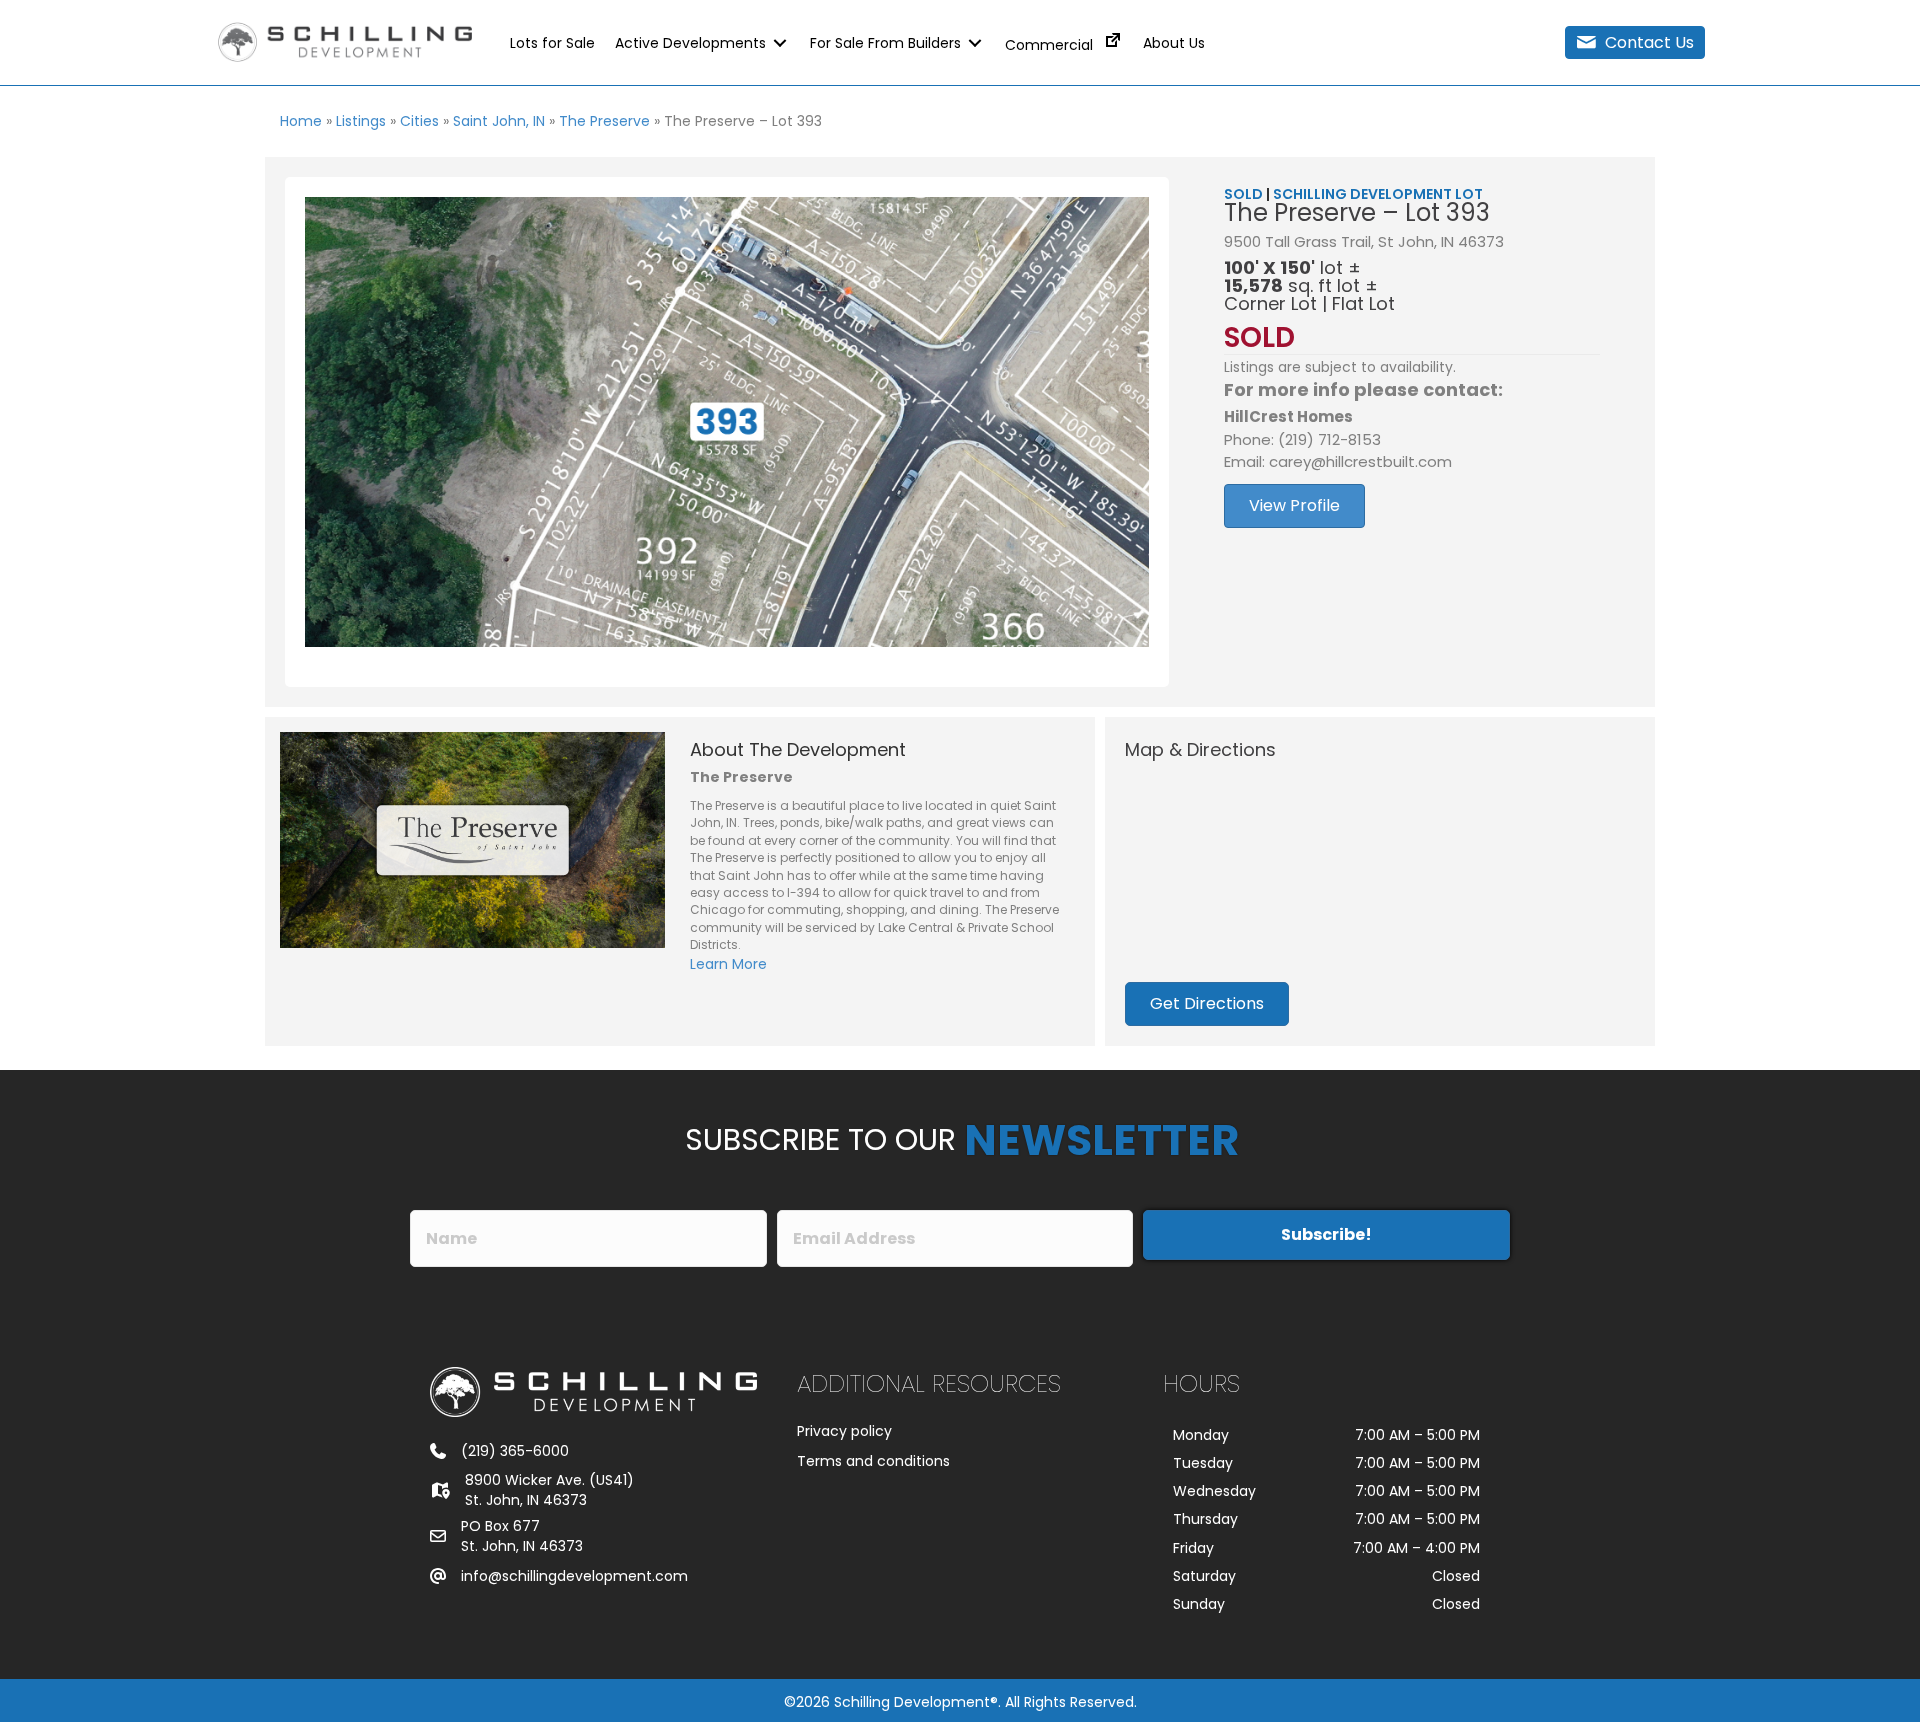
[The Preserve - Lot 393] (727, 422)
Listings (361, 121)
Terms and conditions (873, 1461)
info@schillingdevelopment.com (574, 1576)
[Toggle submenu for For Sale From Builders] (975, 42)
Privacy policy (844, 1431)
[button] (1635, 42)
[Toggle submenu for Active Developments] (780, 42)
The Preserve (604, 121)
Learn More (728, 964)
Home (301, 121)
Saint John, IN (499, 121)
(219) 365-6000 (515, 1451)
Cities (419, 121)
